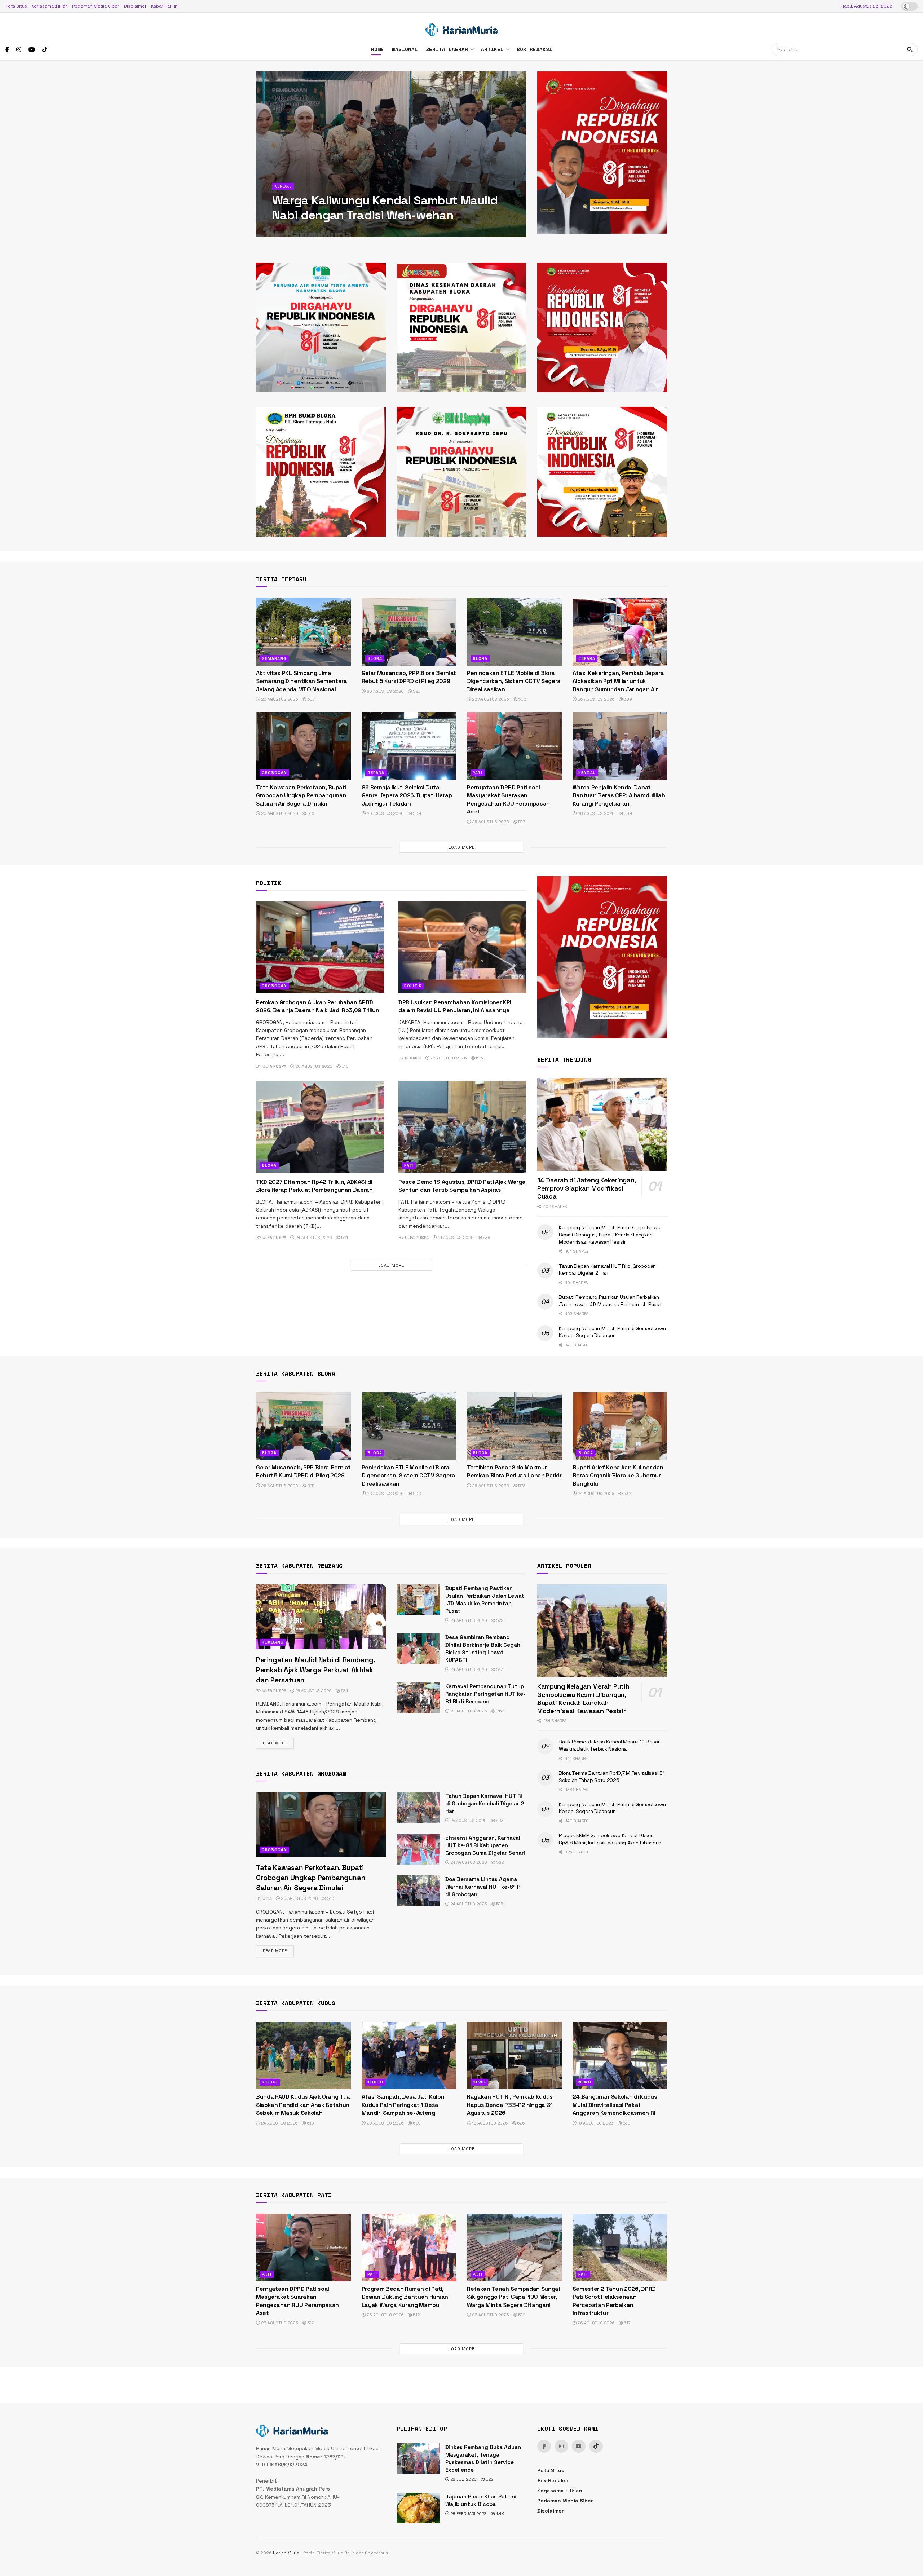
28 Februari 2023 (468, 2514)
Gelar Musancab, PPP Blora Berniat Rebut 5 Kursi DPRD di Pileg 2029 (409, 677)
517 (499, 1669)
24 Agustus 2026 (313, 1238)
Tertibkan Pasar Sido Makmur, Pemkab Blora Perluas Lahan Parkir (514, 1471)
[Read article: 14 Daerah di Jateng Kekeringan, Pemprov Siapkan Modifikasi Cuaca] (602, 1124)
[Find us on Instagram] (19, 50)
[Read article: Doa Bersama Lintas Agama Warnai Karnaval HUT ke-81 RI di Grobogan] (418, 1891)
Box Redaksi (535, 49)
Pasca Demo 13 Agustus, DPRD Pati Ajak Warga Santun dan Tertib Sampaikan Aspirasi (462, 1186)
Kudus (270, 2082)
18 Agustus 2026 (489, 2123)
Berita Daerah (447, 49)
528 (522, 1486)
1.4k (500, 2514)
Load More (461, 847)
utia (267, 1898)
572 (499, 1620)
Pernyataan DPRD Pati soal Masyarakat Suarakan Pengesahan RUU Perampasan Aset (508, 799)
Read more (278, 1743)
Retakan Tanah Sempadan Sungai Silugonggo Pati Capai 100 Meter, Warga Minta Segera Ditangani (513, 2297)
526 (521, 2123)
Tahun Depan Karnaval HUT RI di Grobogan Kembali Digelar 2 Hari (607, 1270)
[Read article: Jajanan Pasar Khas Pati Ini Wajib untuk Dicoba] (418, 2508)
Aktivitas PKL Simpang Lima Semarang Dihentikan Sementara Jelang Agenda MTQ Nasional (302, 681)
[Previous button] (261, 154)
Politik (413, 986)
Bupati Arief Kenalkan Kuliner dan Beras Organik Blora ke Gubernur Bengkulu (618, 1476)
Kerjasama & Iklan (50, 6)
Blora (282, 186)
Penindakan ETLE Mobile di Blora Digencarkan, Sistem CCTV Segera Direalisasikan (514, 681)
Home (377, 49)
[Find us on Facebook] (7, 50)
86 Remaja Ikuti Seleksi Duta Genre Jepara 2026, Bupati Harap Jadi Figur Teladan (407, 795)
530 (626, 2123)
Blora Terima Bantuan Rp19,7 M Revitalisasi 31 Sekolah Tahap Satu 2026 (384, 208)
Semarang (274, 658)
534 (344, 1691)
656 (500, 1711)
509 (628, 699)
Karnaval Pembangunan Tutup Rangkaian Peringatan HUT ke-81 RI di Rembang (485, 1694)
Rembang (273, 1642)
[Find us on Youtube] (32, 50)
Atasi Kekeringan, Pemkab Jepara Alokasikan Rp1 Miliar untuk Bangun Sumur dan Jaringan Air (618, 681)
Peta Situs (16, 6)
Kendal (587, 773)
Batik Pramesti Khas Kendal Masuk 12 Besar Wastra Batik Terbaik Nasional (609, 1745)
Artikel (492, 49)
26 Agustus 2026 (279, 699)
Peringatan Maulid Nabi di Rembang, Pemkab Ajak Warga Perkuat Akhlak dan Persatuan (315, 1670)
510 (310, 813)
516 (479, 1058)
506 (522, 699)
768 (360, 231)
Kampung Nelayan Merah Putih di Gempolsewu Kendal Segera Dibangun (612, 1332)
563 (499, 1821)
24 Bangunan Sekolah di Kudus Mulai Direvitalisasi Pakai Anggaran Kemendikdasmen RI (615, 2105)
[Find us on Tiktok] (596, 2446)
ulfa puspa (291, 231)
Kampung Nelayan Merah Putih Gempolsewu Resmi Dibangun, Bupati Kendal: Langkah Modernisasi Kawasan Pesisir (610, 1234)
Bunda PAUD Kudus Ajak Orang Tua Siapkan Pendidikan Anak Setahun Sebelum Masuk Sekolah (303, 2105)
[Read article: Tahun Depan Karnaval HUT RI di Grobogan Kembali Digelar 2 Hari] (418, 1808)
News (479, 2082)
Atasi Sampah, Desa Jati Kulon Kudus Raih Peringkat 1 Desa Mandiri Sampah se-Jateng (403, 2105)
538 (486, 1238)
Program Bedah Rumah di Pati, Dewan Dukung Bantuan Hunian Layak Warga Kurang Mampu (405, 2297)
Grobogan (274, 773)
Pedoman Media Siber (96, 6)
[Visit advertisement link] (602, 153)
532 (627, 1494)
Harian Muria (286, 2553)
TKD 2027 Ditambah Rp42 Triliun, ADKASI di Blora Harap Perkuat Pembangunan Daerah (314, 1186)
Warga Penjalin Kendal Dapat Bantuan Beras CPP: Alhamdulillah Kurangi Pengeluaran (619, 795)
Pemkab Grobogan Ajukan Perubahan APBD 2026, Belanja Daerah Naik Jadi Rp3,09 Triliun (318, 1006)
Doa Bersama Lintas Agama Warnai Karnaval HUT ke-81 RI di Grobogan (483, 1887)
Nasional (405, 49)
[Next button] (521, 154)
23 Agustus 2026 (468, 1711)
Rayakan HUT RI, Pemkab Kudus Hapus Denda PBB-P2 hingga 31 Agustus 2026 (510, 2105)
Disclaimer (135, 6)
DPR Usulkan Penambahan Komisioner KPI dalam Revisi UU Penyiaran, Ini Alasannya (455, 1006)
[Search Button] (911, 49)
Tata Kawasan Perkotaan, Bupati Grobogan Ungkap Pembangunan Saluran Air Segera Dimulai (301, 795)
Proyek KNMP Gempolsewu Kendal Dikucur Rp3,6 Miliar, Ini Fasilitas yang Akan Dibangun (610, 1839)
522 (500, 1862)
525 (416, 691)
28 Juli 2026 (463, 2479)
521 (344, 1238)
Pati (478, 773)
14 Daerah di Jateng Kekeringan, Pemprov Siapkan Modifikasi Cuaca (586, 1188)
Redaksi (413, 1058)
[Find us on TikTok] (45, 50)
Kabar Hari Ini (165, 6)
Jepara (587, 658)
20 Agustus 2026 (385, 2123)
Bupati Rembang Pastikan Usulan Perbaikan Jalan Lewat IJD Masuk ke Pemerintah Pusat (610, 1301)
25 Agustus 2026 (448, 1058)
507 (311, 699)
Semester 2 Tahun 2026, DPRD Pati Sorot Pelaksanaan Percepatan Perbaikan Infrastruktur (614, 2301)
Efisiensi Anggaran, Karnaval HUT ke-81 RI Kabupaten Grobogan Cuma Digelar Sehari (485, 1845)
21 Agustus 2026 (329, 231)
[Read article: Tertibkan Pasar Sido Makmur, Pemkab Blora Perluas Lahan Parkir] (514, 1426)
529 (416, 2123)
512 (521, 822)
